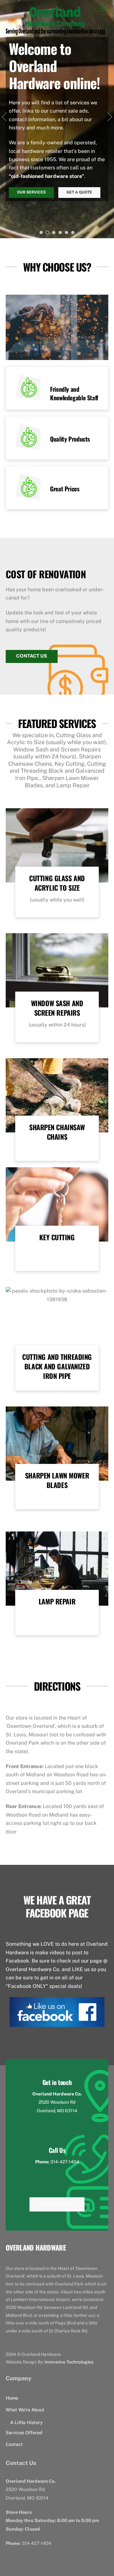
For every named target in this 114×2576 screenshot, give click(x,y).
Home (12, 2398)
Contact (14, 2444)
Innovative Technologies (69, 2362)
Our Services (31, 192)
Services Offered (24, 2432)
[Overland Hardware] (55, 32)
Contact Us (32, 656)
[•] (41, 233)
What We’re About (25, 2410)
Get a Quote (79, 192)
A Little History (26, 2422)
